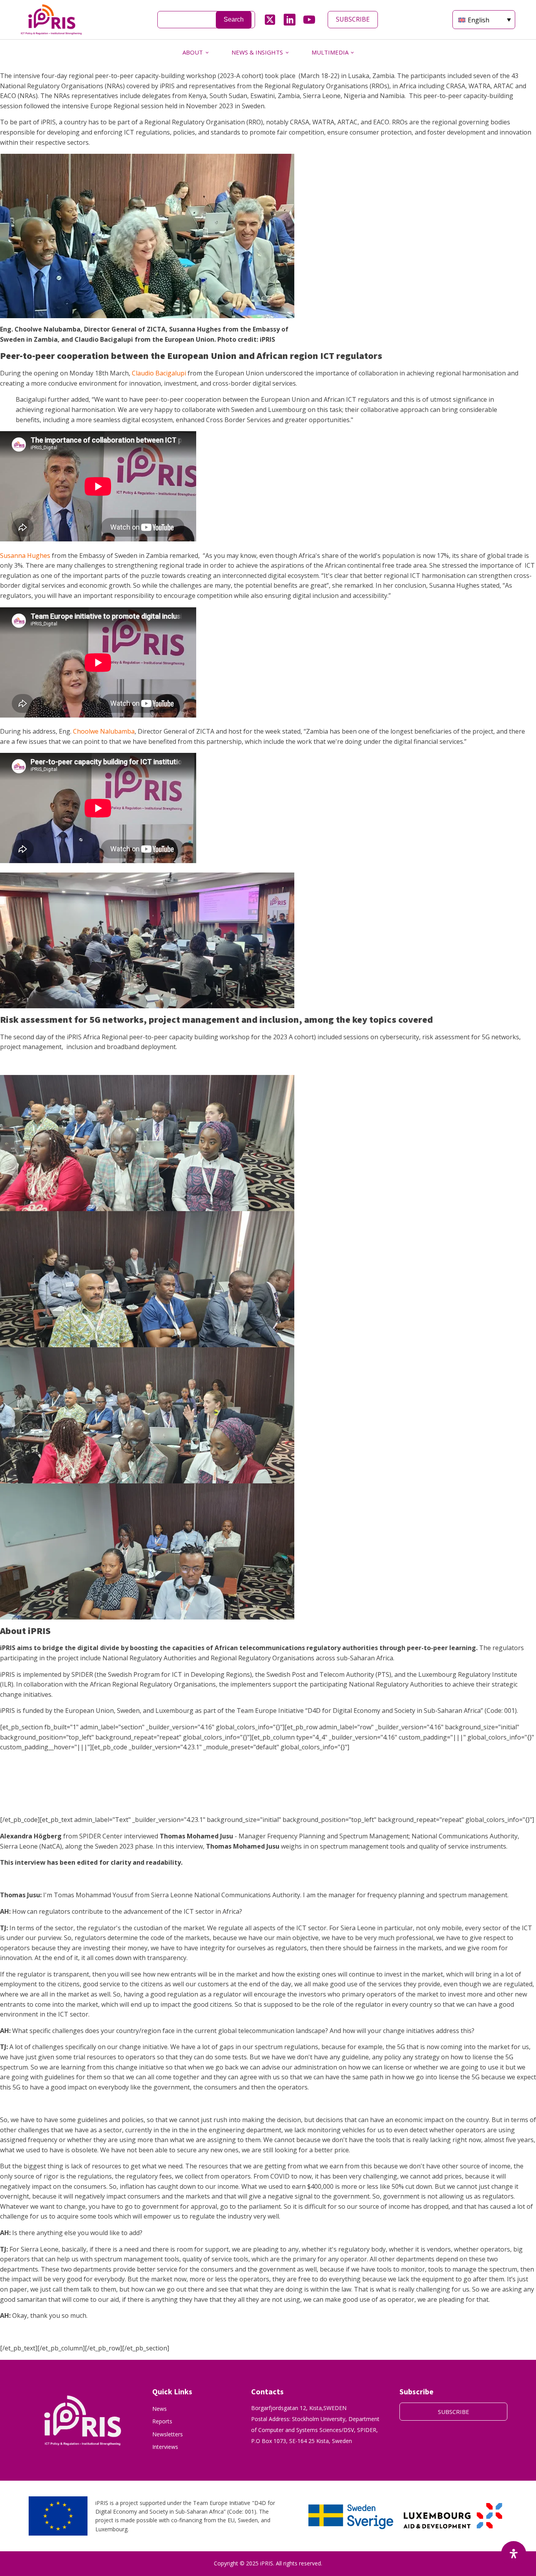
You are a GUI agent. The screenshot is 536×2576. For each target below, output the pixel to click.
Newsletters (168, 2434)
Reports (162, 2421)
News (160, 2409)
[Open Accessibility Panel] (514, 2554)
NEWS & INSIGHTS (257, 52)
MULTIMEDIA (330, 52)
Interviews (165, 2447)
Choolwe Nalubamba (104, 731)
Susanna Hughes (25, 556)
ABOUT (193, 52)
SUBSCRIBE (353, 19)
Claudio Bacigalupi (159, 373)
